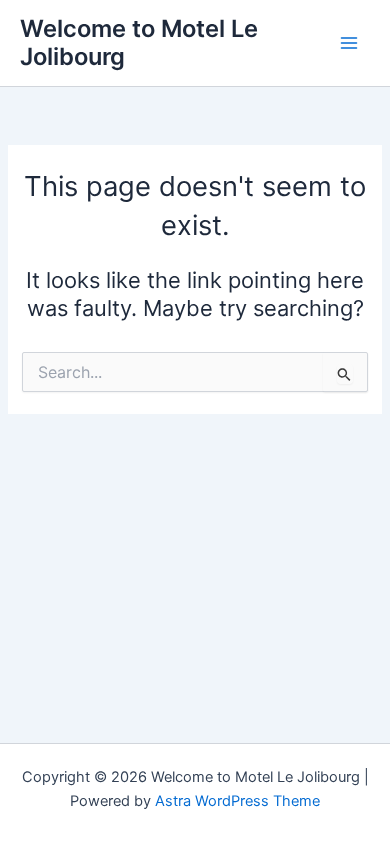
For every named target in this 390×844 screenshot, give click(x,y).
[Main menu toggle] (349, 43)
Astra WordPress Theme (237, 801)
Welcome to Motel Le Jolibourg (139, 42)
